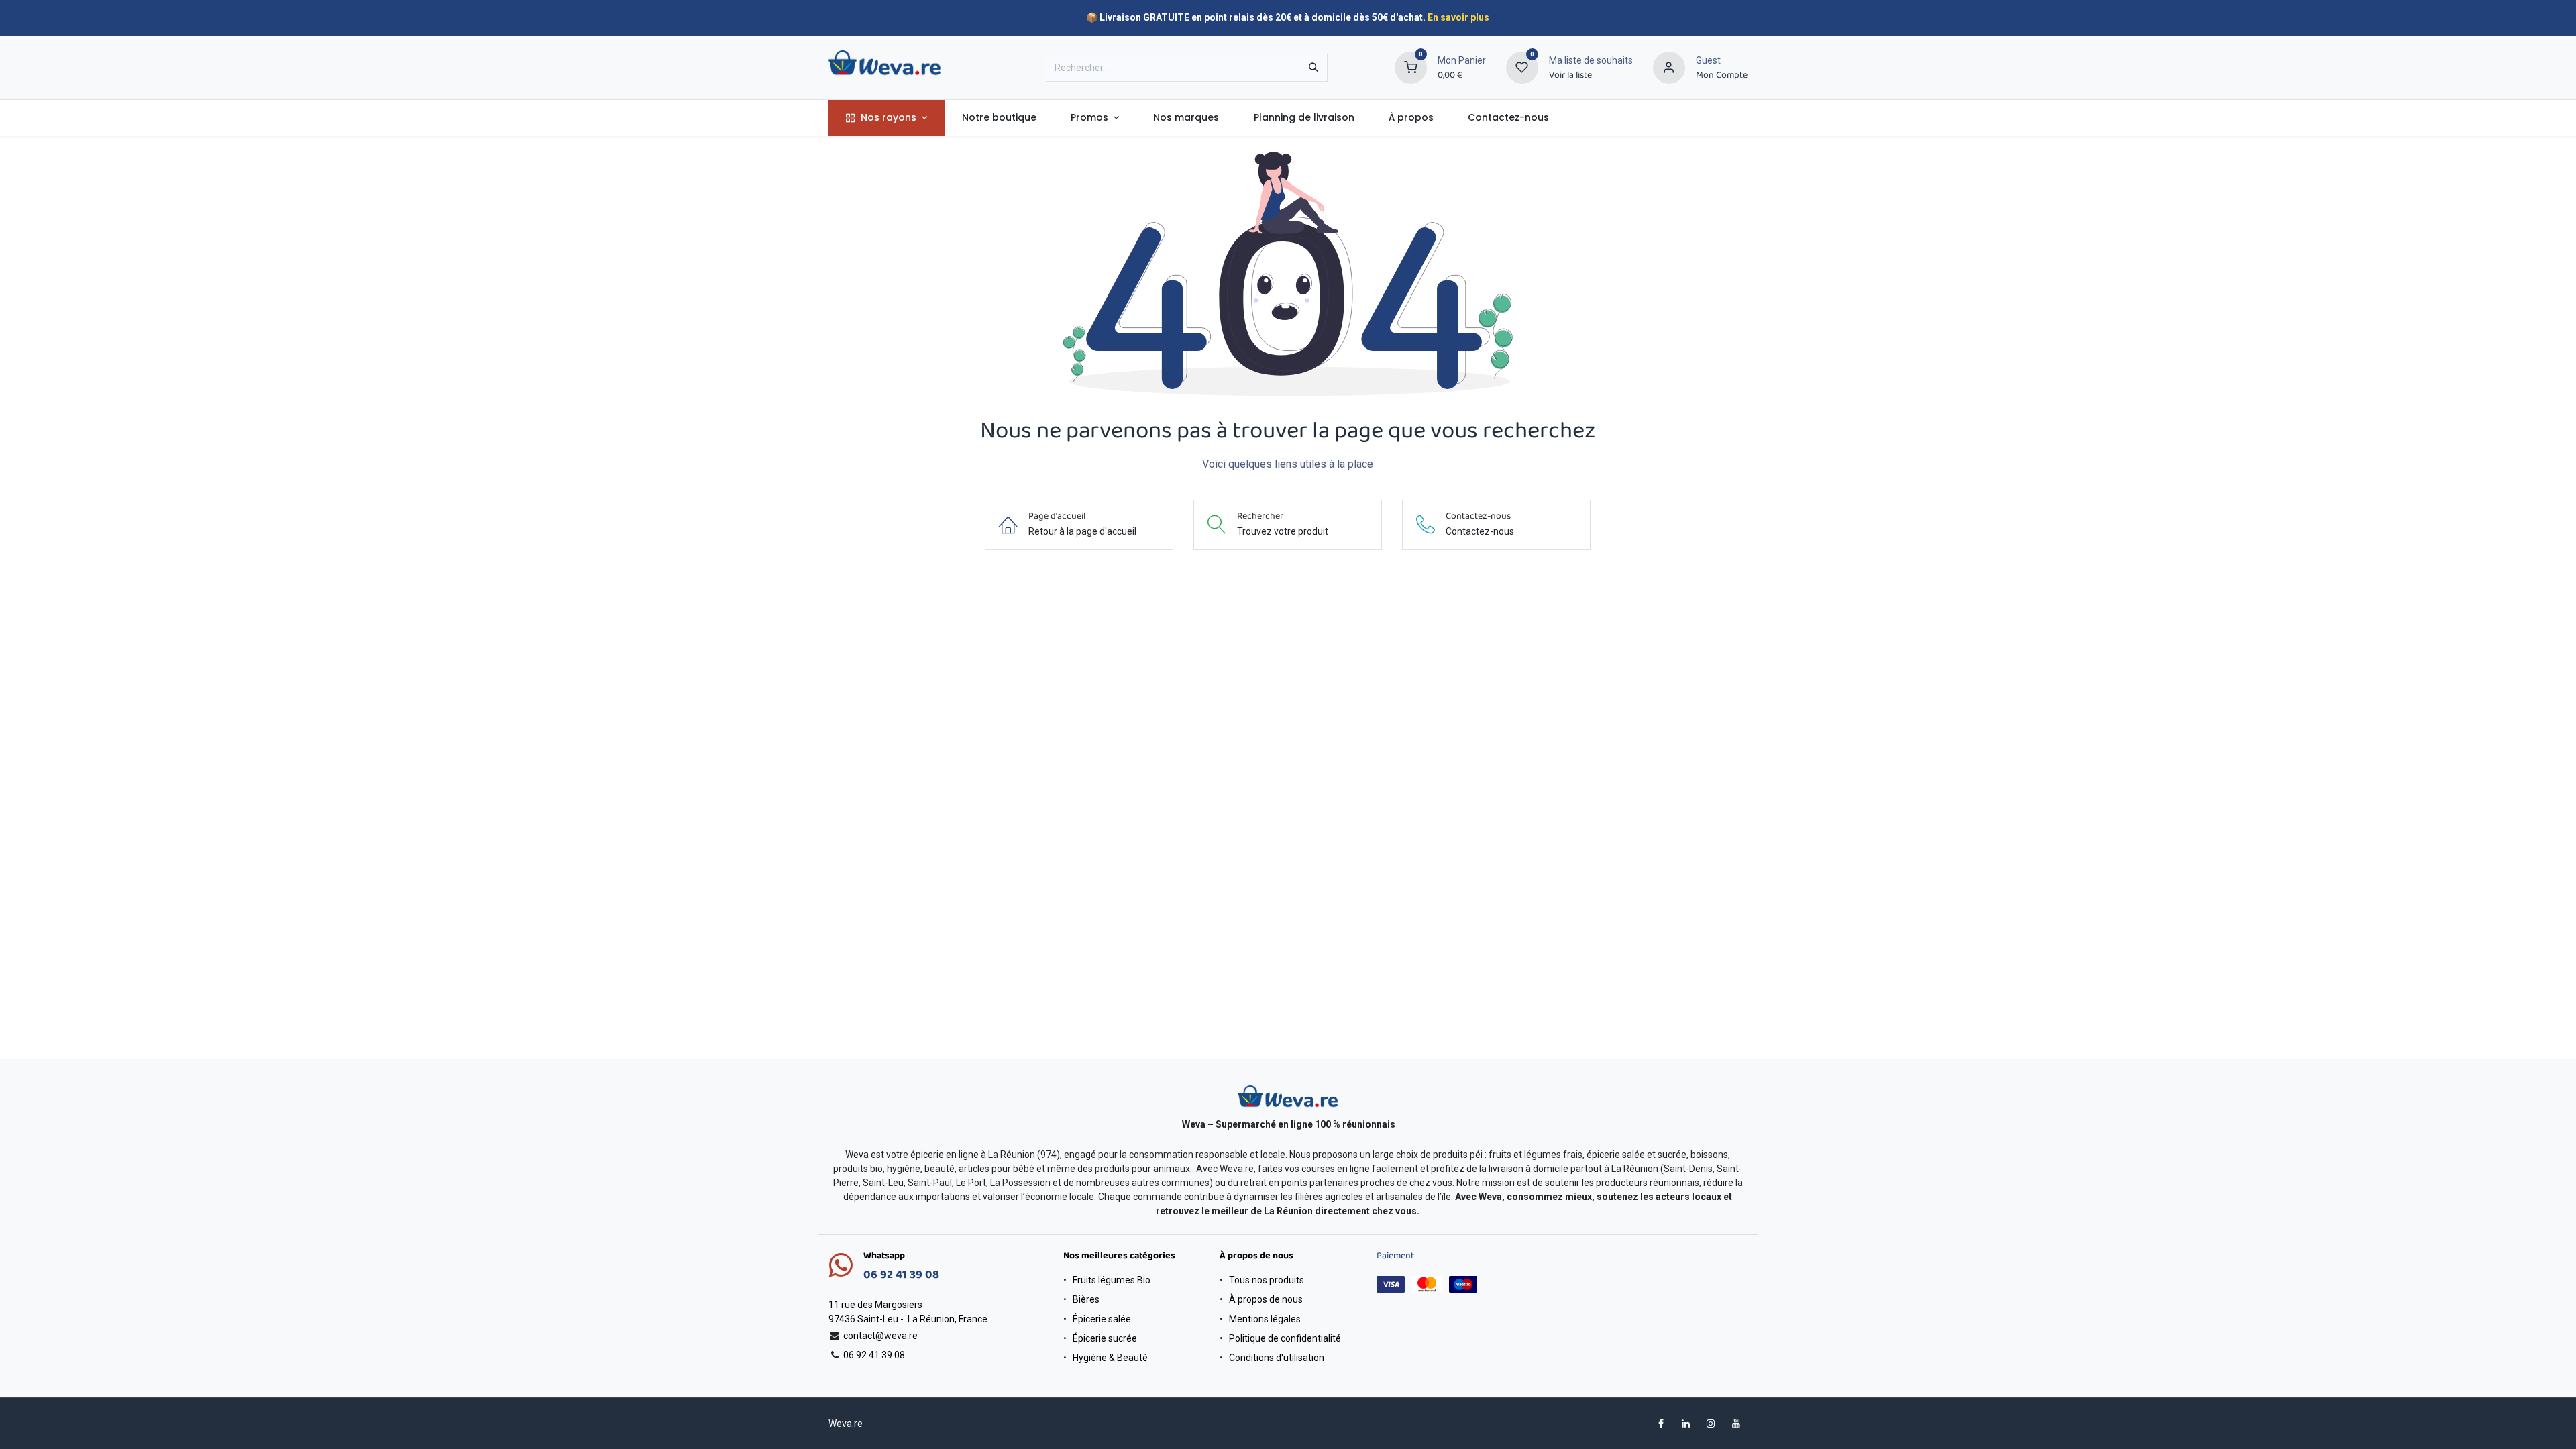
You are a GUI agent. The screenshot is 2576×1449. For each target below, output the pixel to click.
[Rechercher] (1313, 68)
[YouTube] (1736, 1424)
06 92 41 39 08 (901, 1275)
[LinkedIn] (1686, 1424)
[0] (1411, 67)
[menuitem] (887, 118)
